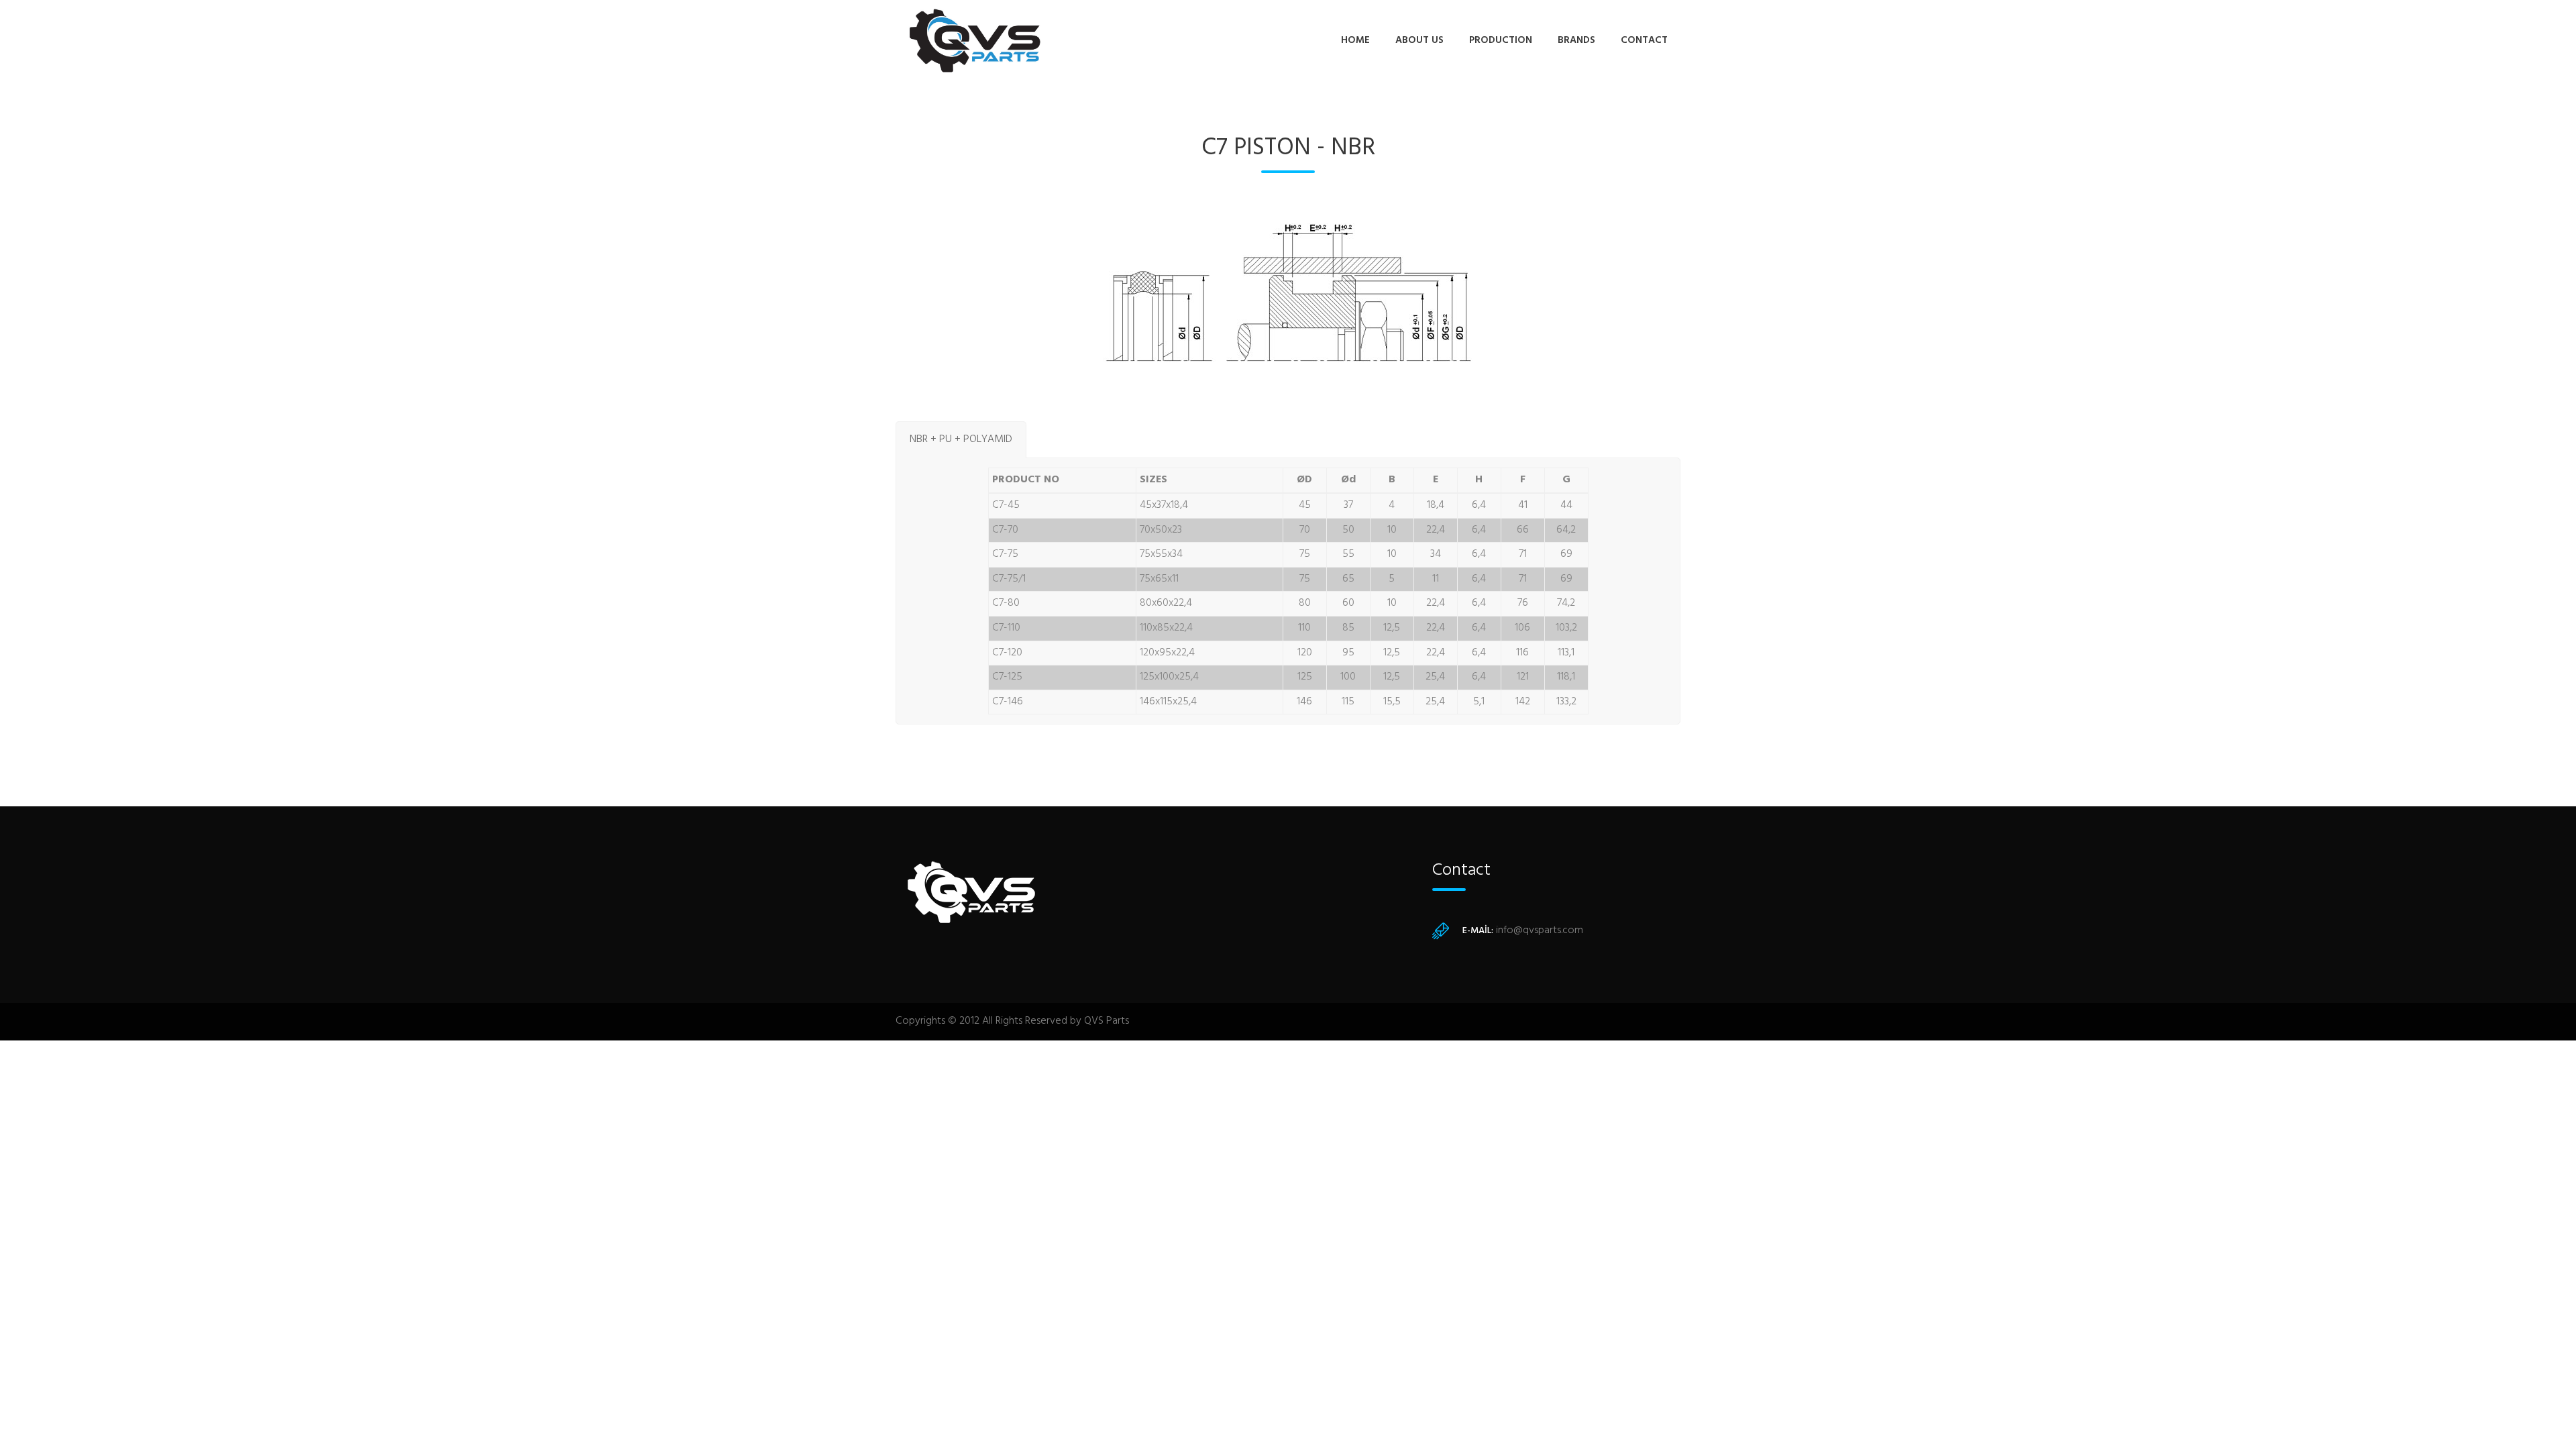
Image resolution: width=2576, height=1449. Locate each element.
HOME (1355, 40)
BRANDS (1576, 40)
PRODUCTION (1501, 40)
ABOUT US (1419, 40)
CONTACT (1644, 40)
